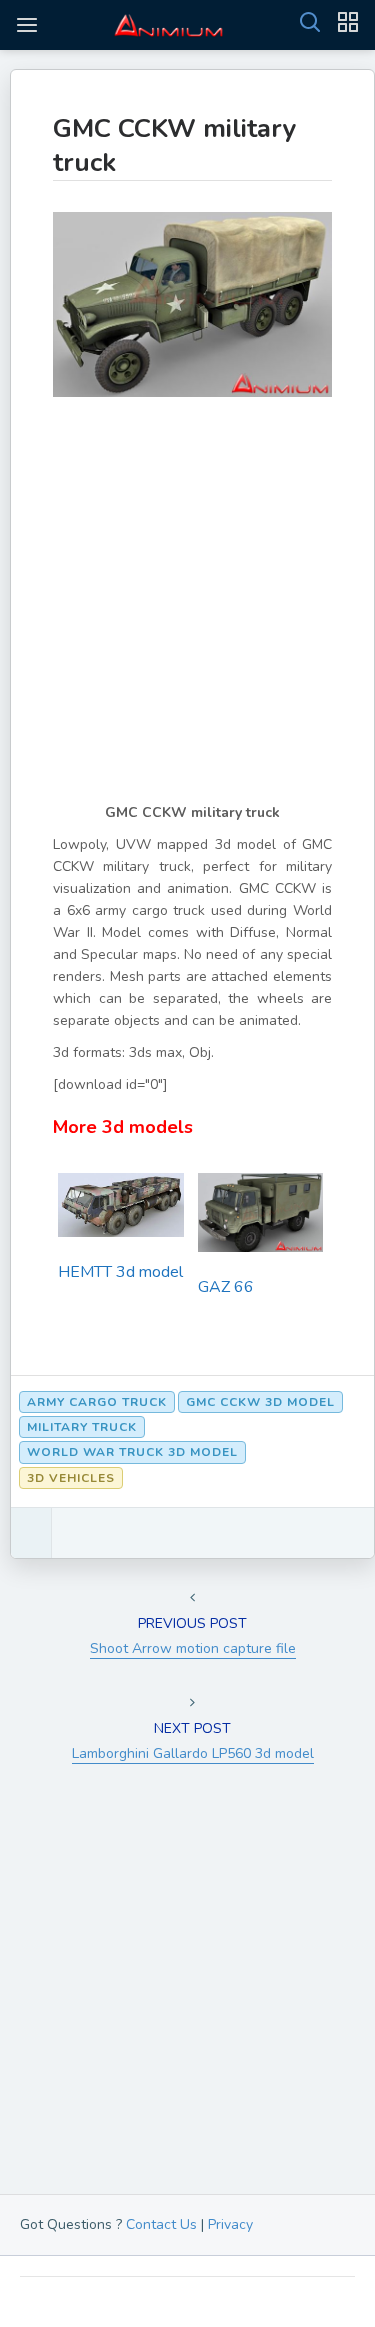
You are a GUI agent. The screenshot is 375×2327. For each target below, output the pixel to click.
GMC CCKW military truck (175, 145)
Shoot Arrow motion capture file (193, 1648)
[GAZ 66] (261, 1218)
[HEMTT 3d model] (121, 1210)
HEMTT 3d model (120, 1272)
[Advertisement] (187, 614)
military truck (82, 1427)
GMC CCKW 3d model (260, 1402)
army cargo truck (97, 1402)
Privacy (230, 2224)
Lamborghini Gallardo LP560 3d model (193, 1753)
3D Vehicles (71, 1478)
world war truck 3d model (132, 1452)
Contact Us (161, 2224)
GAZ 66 (226, 1287)
